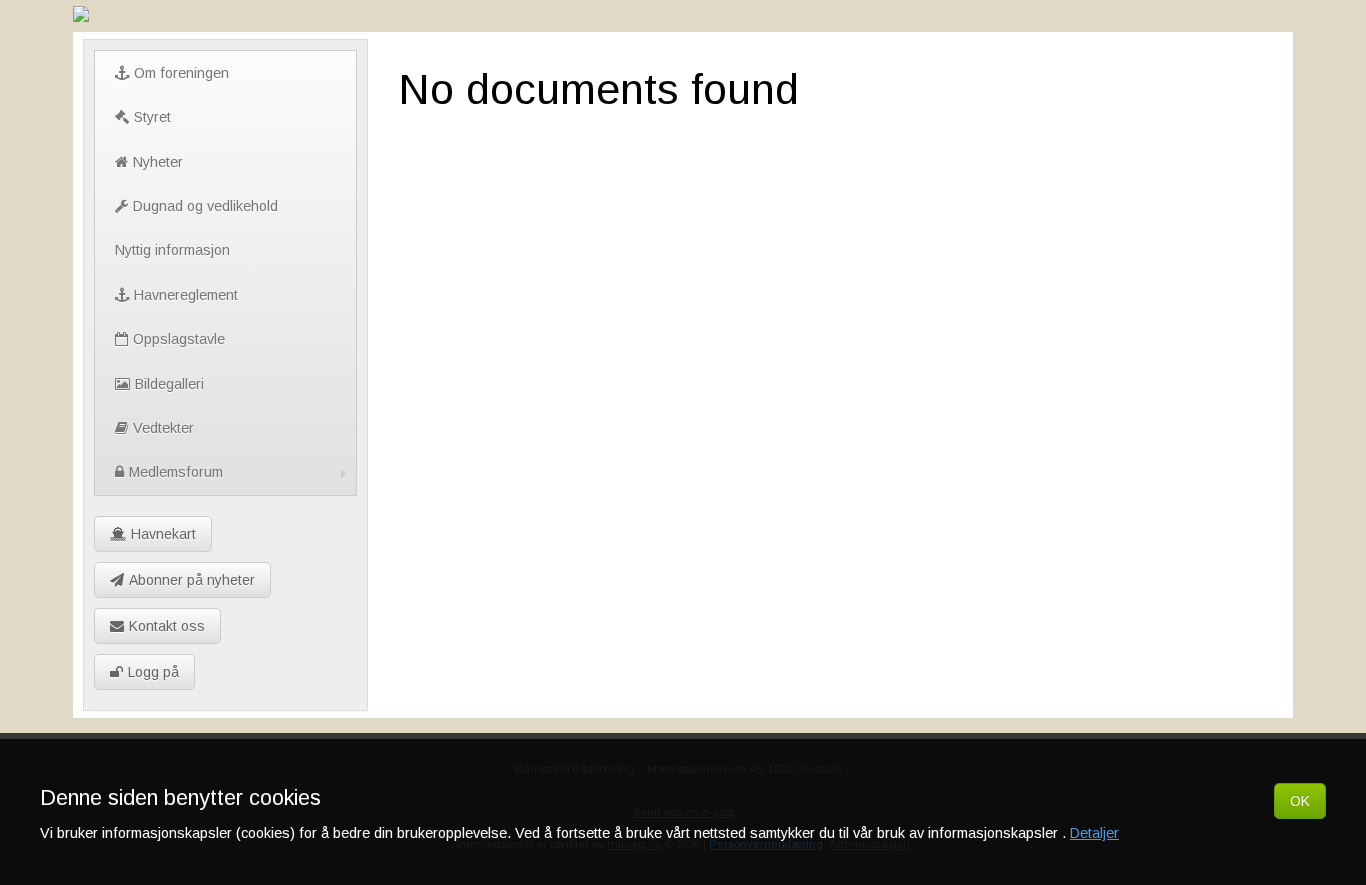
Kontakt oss (167, 626)
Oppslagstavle (179, 339)
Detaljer (1094, 833)
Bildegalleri (169, 384)
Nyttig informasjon (172, 250)
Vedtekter (163, 428)
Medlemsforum (176, 472)
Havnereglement (186, 295)
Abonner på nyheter (192, 580)
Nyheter (158, 162)
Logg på (153, 672)
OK (1300, 801)
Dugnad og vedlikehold (205, 206)
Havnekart (163, 534)
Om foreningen (181, 73)
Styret (152, 117)
